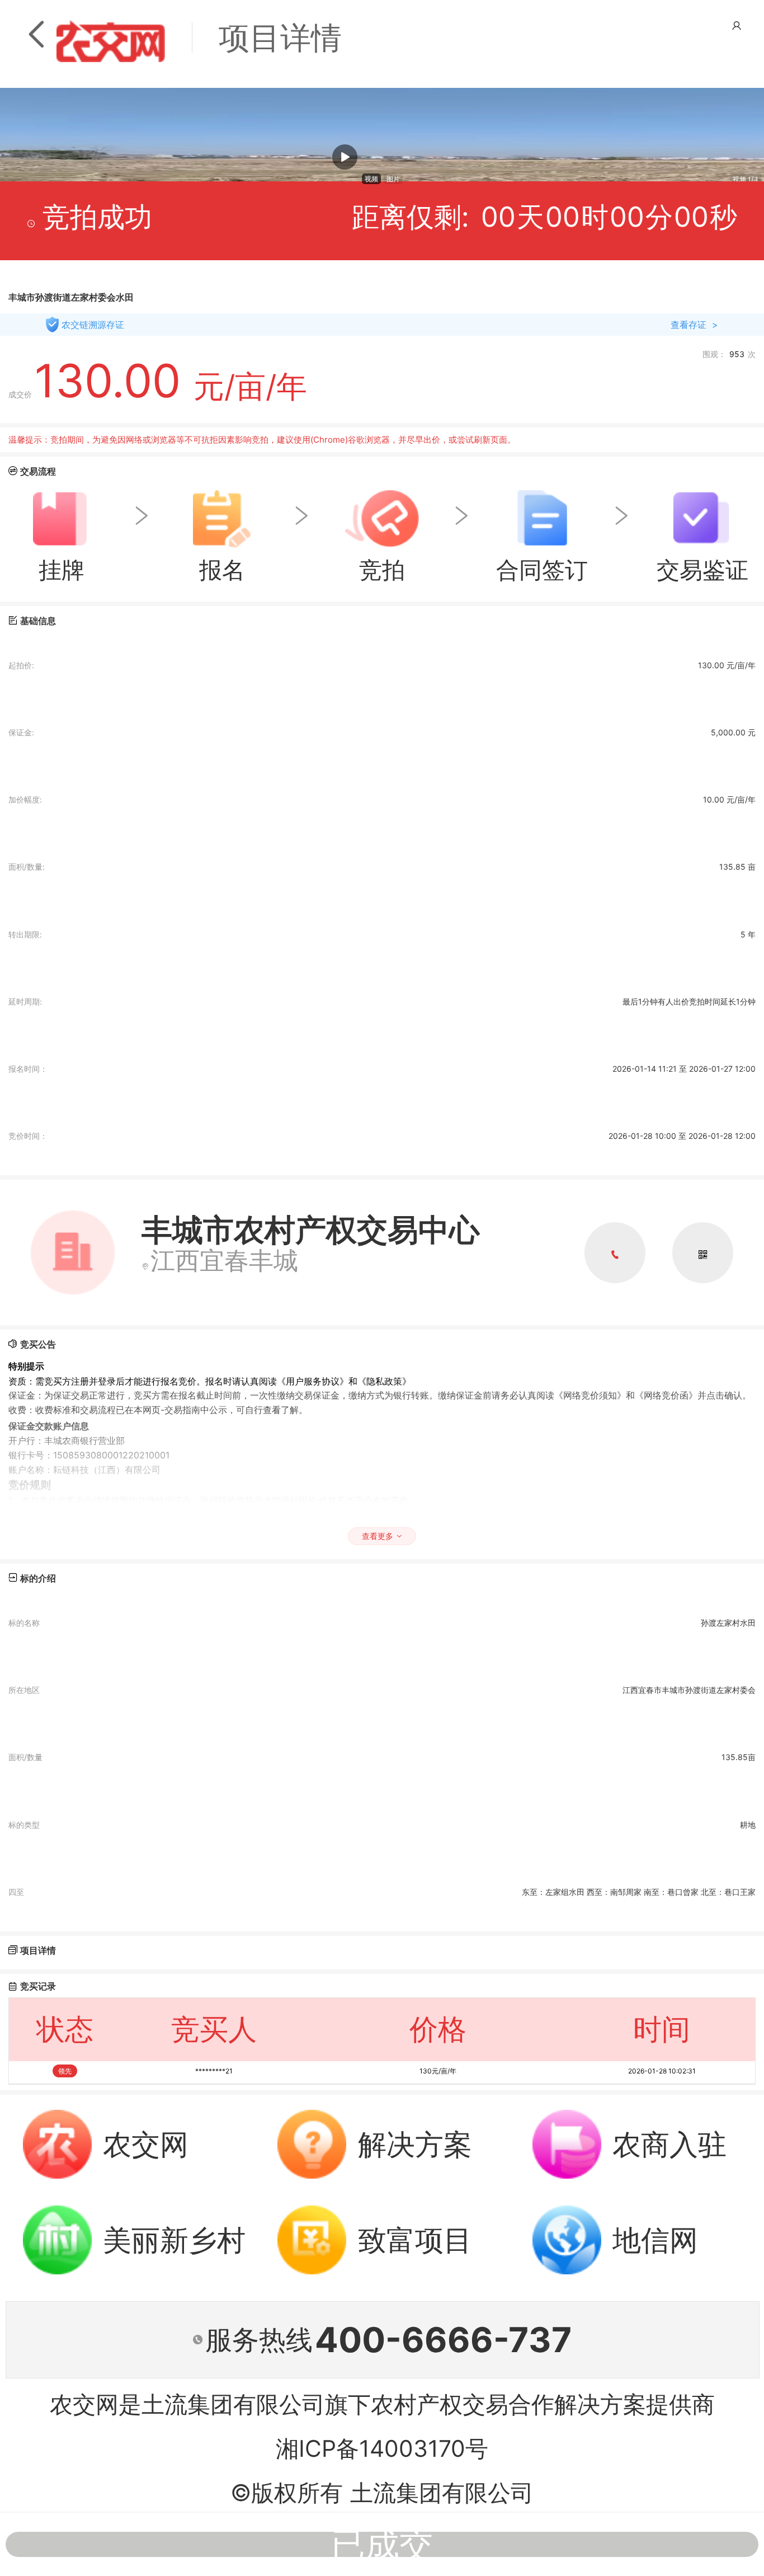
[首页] (111, 38)
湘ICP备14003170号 (382, 2448)
